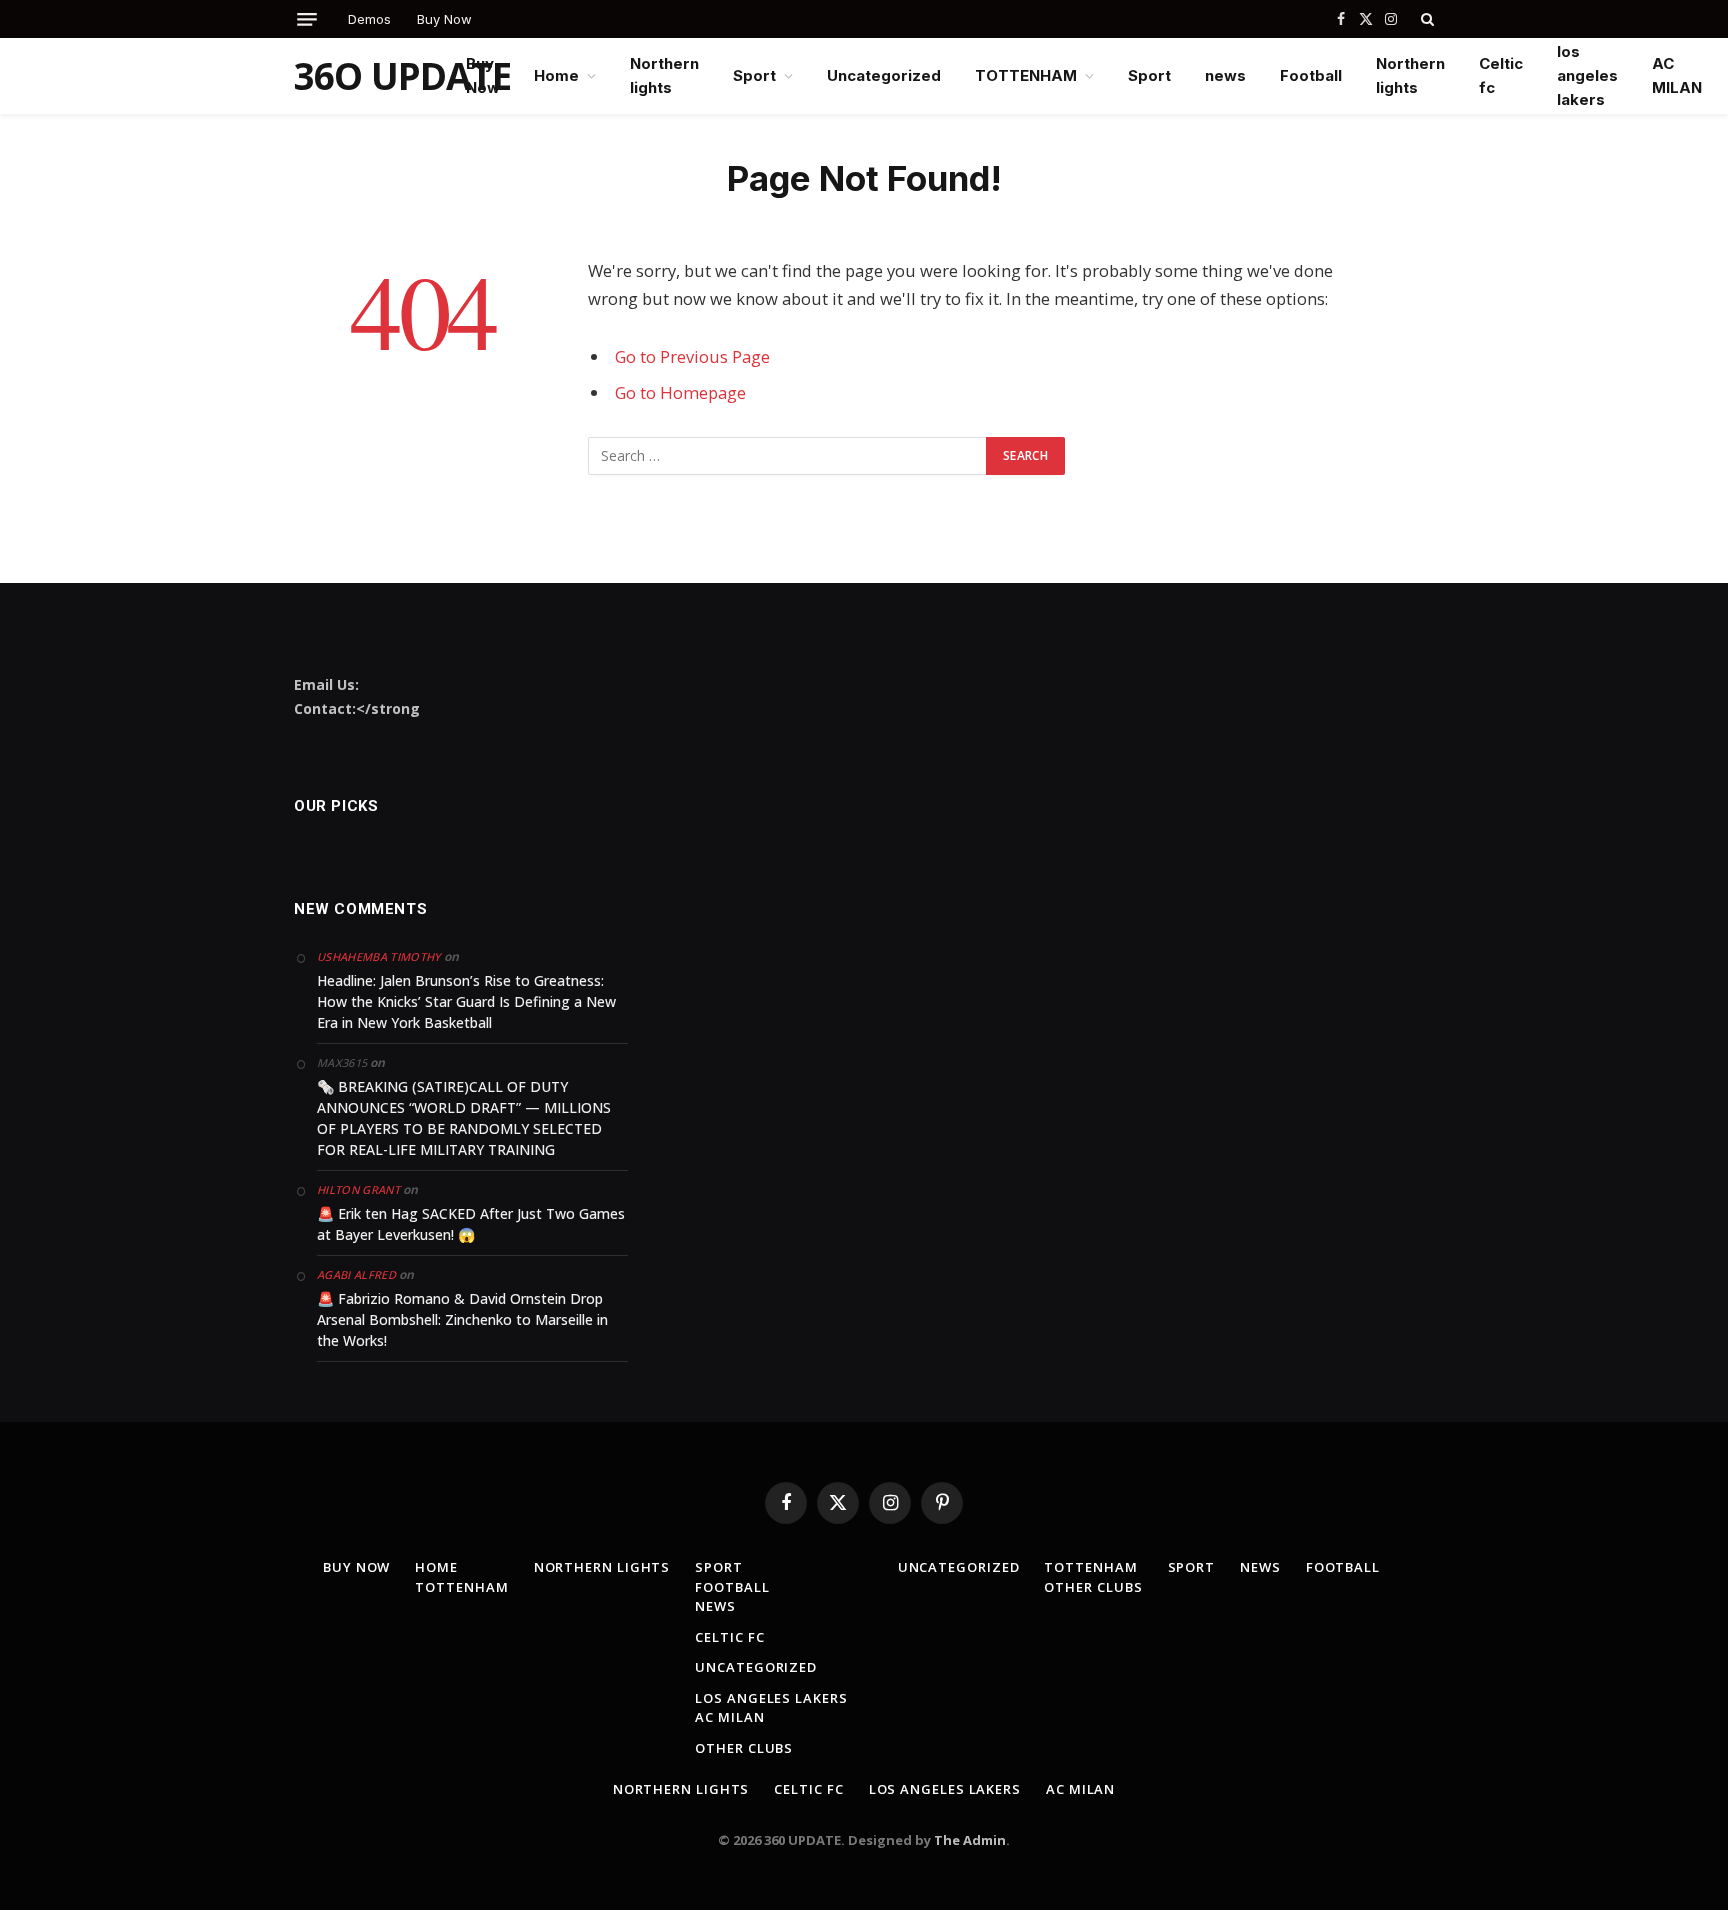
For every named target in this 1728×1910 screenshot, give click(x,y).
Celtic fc (1501, 75)
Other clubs (744, 1748)
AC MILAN (1677, 75)
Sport (754, 75)
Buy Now (444, 19)
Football (1311, 75)
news (1225, 75)
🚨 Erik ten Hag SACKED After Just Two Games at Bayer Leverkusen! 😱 (471, 1224)
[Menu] (307, 19)
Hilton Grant (358, 1189)
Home (556, 75)
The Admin (970, 1840)
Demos (369, 19)
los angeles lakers (1587, 75)
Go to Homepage (680, 392)
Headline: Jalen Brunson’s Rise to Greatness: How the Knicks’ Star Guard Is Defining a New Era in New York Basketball (466, 1001)
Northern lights (664, 75)
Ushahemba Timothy (379, 956)
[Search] (1425, 19)
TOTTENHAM (1026, 75)
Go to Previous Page (692, 356)
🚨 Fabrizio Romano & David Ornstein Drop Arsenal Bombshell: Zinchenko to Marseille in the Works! (462, 1319)
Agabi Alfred (356, 1274)
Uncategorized (884, 75)
